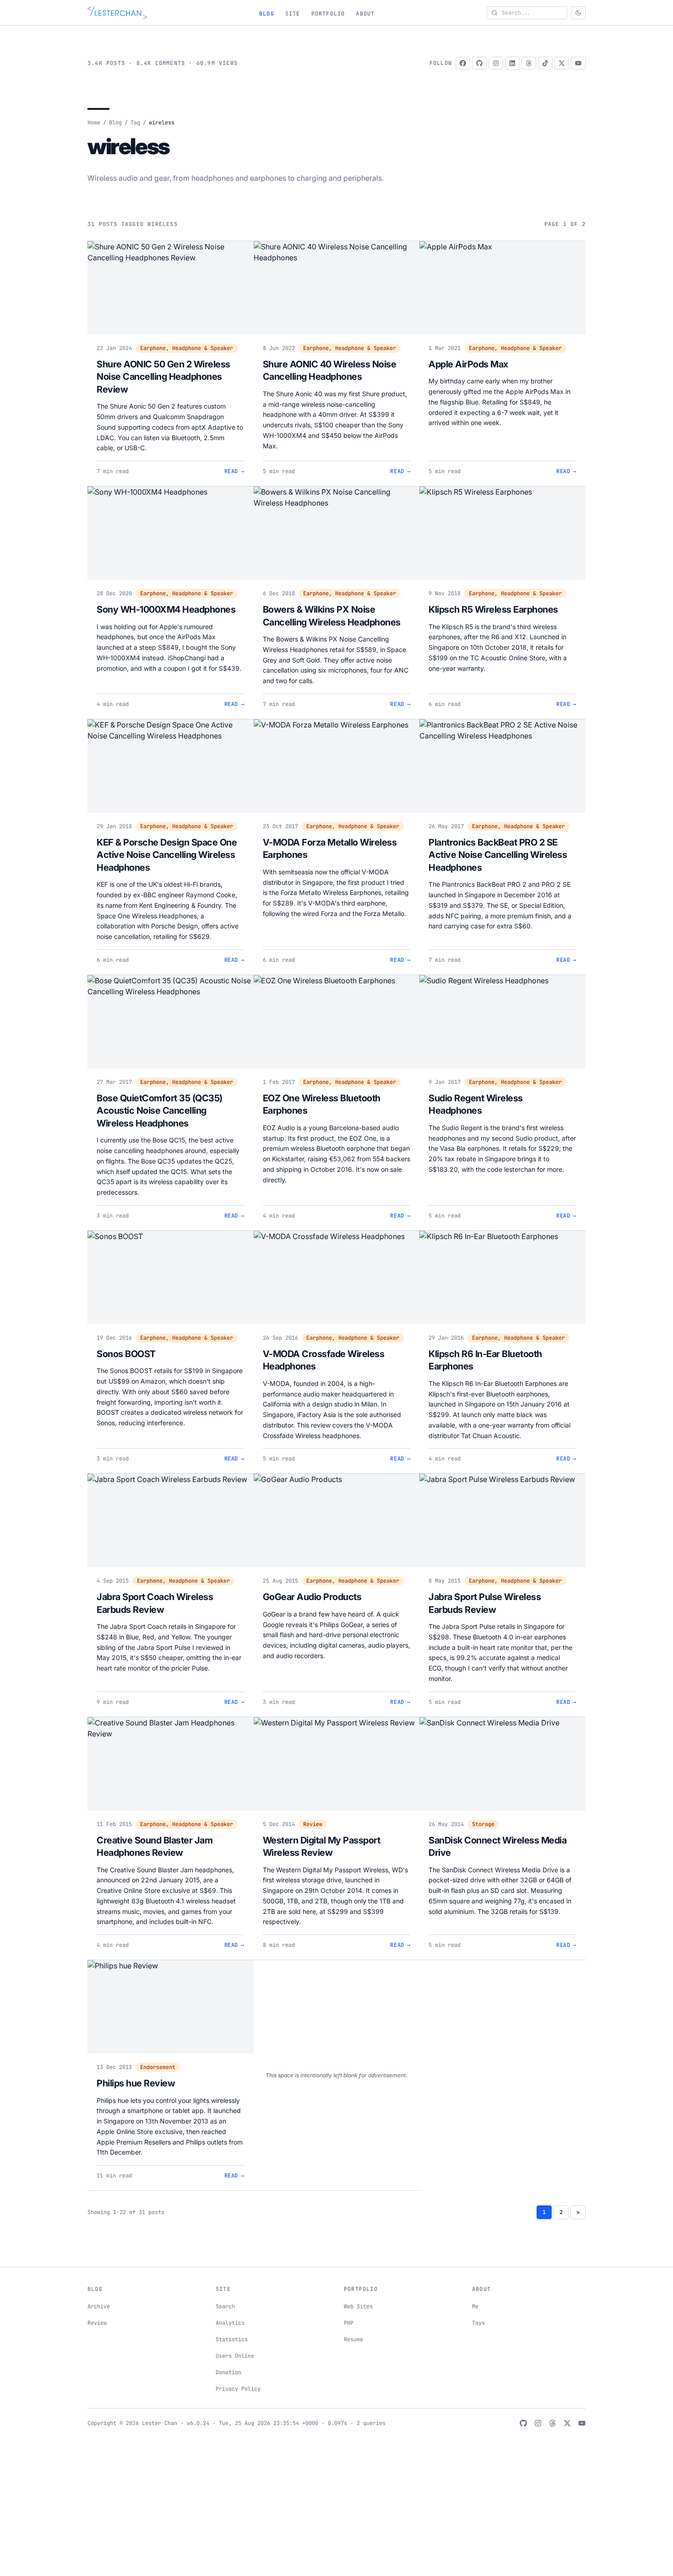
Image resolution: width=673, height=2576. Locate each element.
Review (313, 1824)
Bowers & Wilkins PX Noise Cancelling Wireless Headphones (332, 616)
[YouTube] (578, 63)
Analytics (230, 2323)
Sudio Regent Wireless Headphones (476, 1105)
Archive (99, 2307)
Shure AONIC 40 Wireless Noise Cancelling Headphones (330, 371)
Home (94, 123)
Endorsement (158, 2067)
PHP (349, 2323)
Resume (353, 2339)
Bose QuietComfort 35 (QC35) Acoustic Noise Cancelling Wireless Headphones (160, 1111)
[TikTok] (545, 63)
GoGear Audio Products (312, 1597)
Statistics (232, 2339)
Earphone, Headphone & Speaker (187, 348)
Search (225, 2307)
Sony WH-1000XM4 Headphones (166, 609)
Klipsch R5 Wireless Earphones (493, 609)
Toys (478, 2323)
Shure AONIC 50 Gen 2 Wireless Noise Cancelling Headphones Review (163, 377)
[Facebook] (463, 63)
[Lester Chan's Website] (117, 13)
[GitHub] (479, 63)
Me (475, 2307)
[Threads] (529, 63)
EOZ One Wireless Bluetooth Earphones (322, 1105)
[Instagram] (496, 63)
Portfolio (328, 14)
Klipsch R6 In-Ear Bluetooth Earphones (485, 1360)
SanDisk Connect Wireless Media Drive (497, 1847)
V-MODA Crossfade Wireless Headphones (324, 1360)
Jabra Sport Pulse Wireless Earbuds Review (485, 1603)
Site (293, 14)
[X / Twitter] (562, 63)
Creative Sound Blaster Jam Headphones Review (155, 1847)
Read (234, 471)
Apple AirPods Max (468, 364)
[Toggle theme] (578, 13)
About (365, 14)
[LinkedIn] (512, 63)
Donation (228, 2372)
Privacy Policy (238, 2389)
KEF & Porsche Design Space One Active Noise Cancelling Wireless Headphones (167, 855)
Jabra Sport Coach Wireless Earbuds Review (155, 1603)
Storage (483, 1824)
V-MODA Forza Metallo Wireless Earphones (330, 849)
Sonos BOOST (126, 1354)
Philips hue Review (136, 2083)
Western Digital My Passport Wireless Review (322, 1847)
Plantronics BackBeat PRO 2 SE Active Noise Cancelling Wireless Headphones (498, 855)
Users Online (235, 2356)
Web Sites (358, 2307)
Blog (267, 14)
